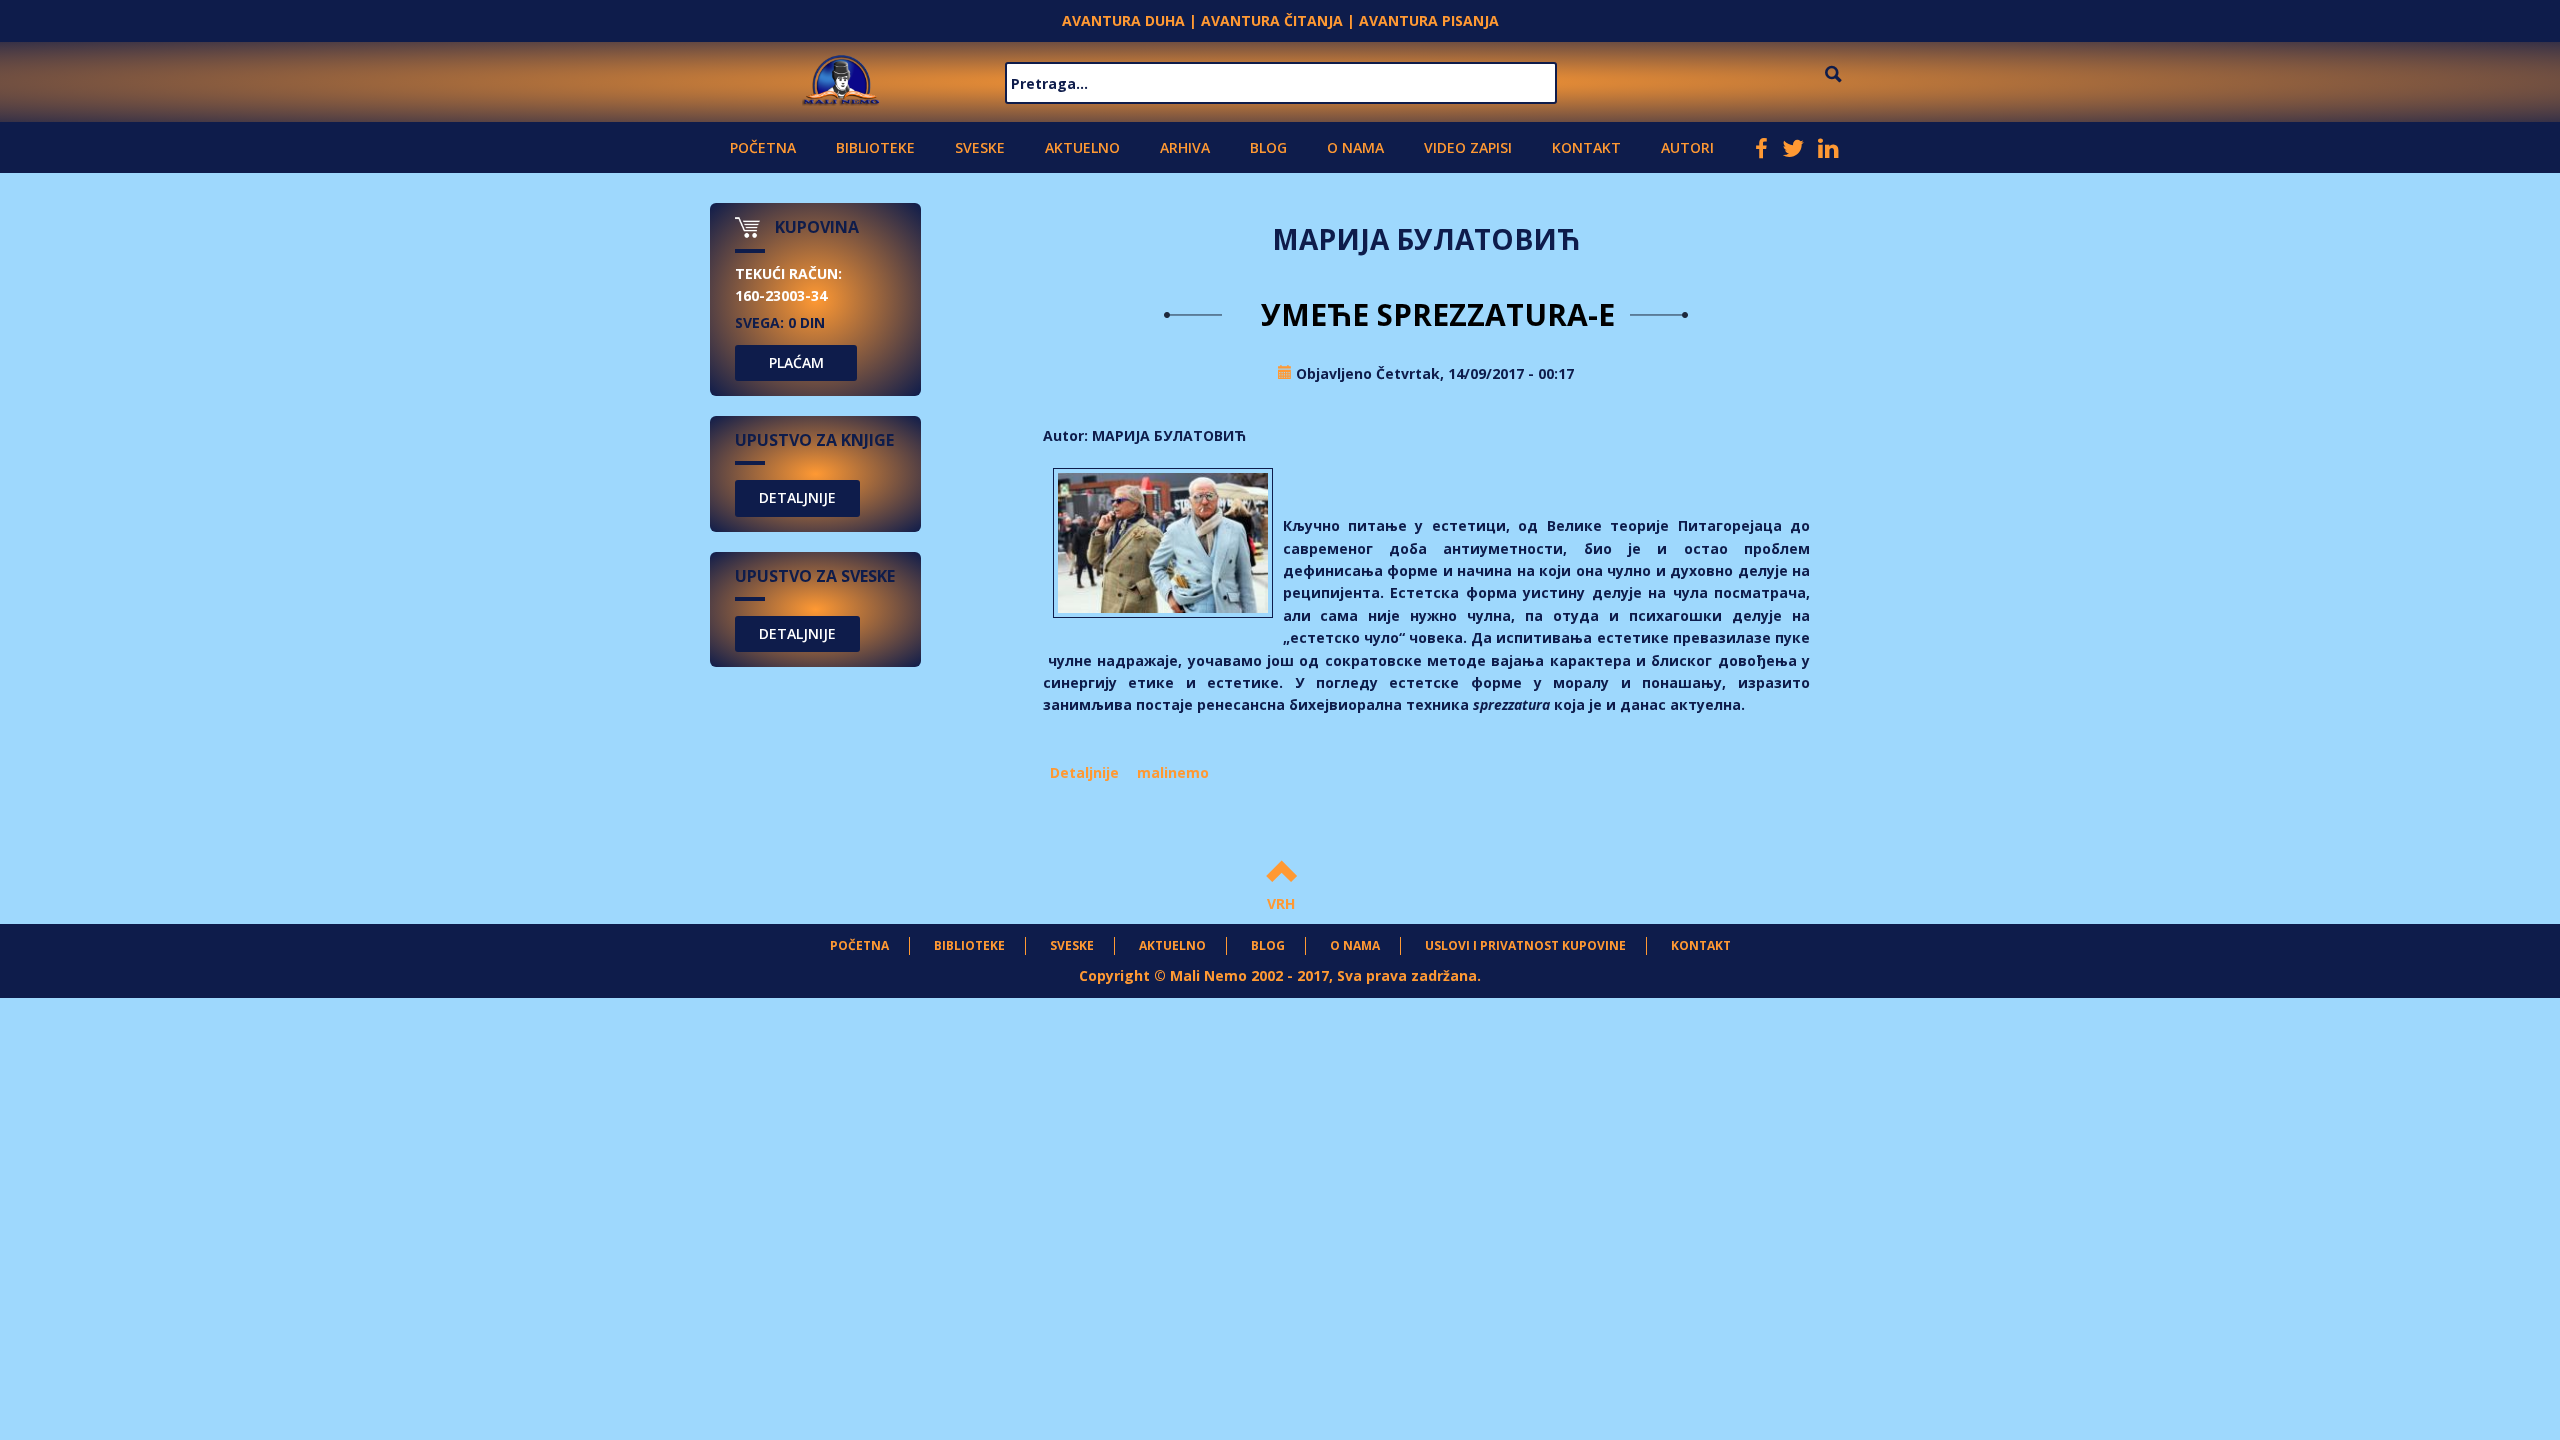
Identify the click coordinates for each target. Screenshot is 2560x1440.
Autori (1687, 147)
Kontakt (1586, 147)
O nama (1355, 147)
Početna (763, 147)
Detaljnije (1084, 772)
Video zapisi (1468, 147)
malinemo (1173, 772)
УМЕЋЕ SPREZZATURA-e (1426, 314)
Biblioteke (875, 147)
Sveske (980, 147)
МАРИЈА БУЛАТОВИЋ (1169, 435)
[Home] (841, 77)
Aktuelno (1082, 147)
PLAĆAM (796, 362)
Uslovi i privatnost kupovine (1525, 945)
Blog (1268, 147)
